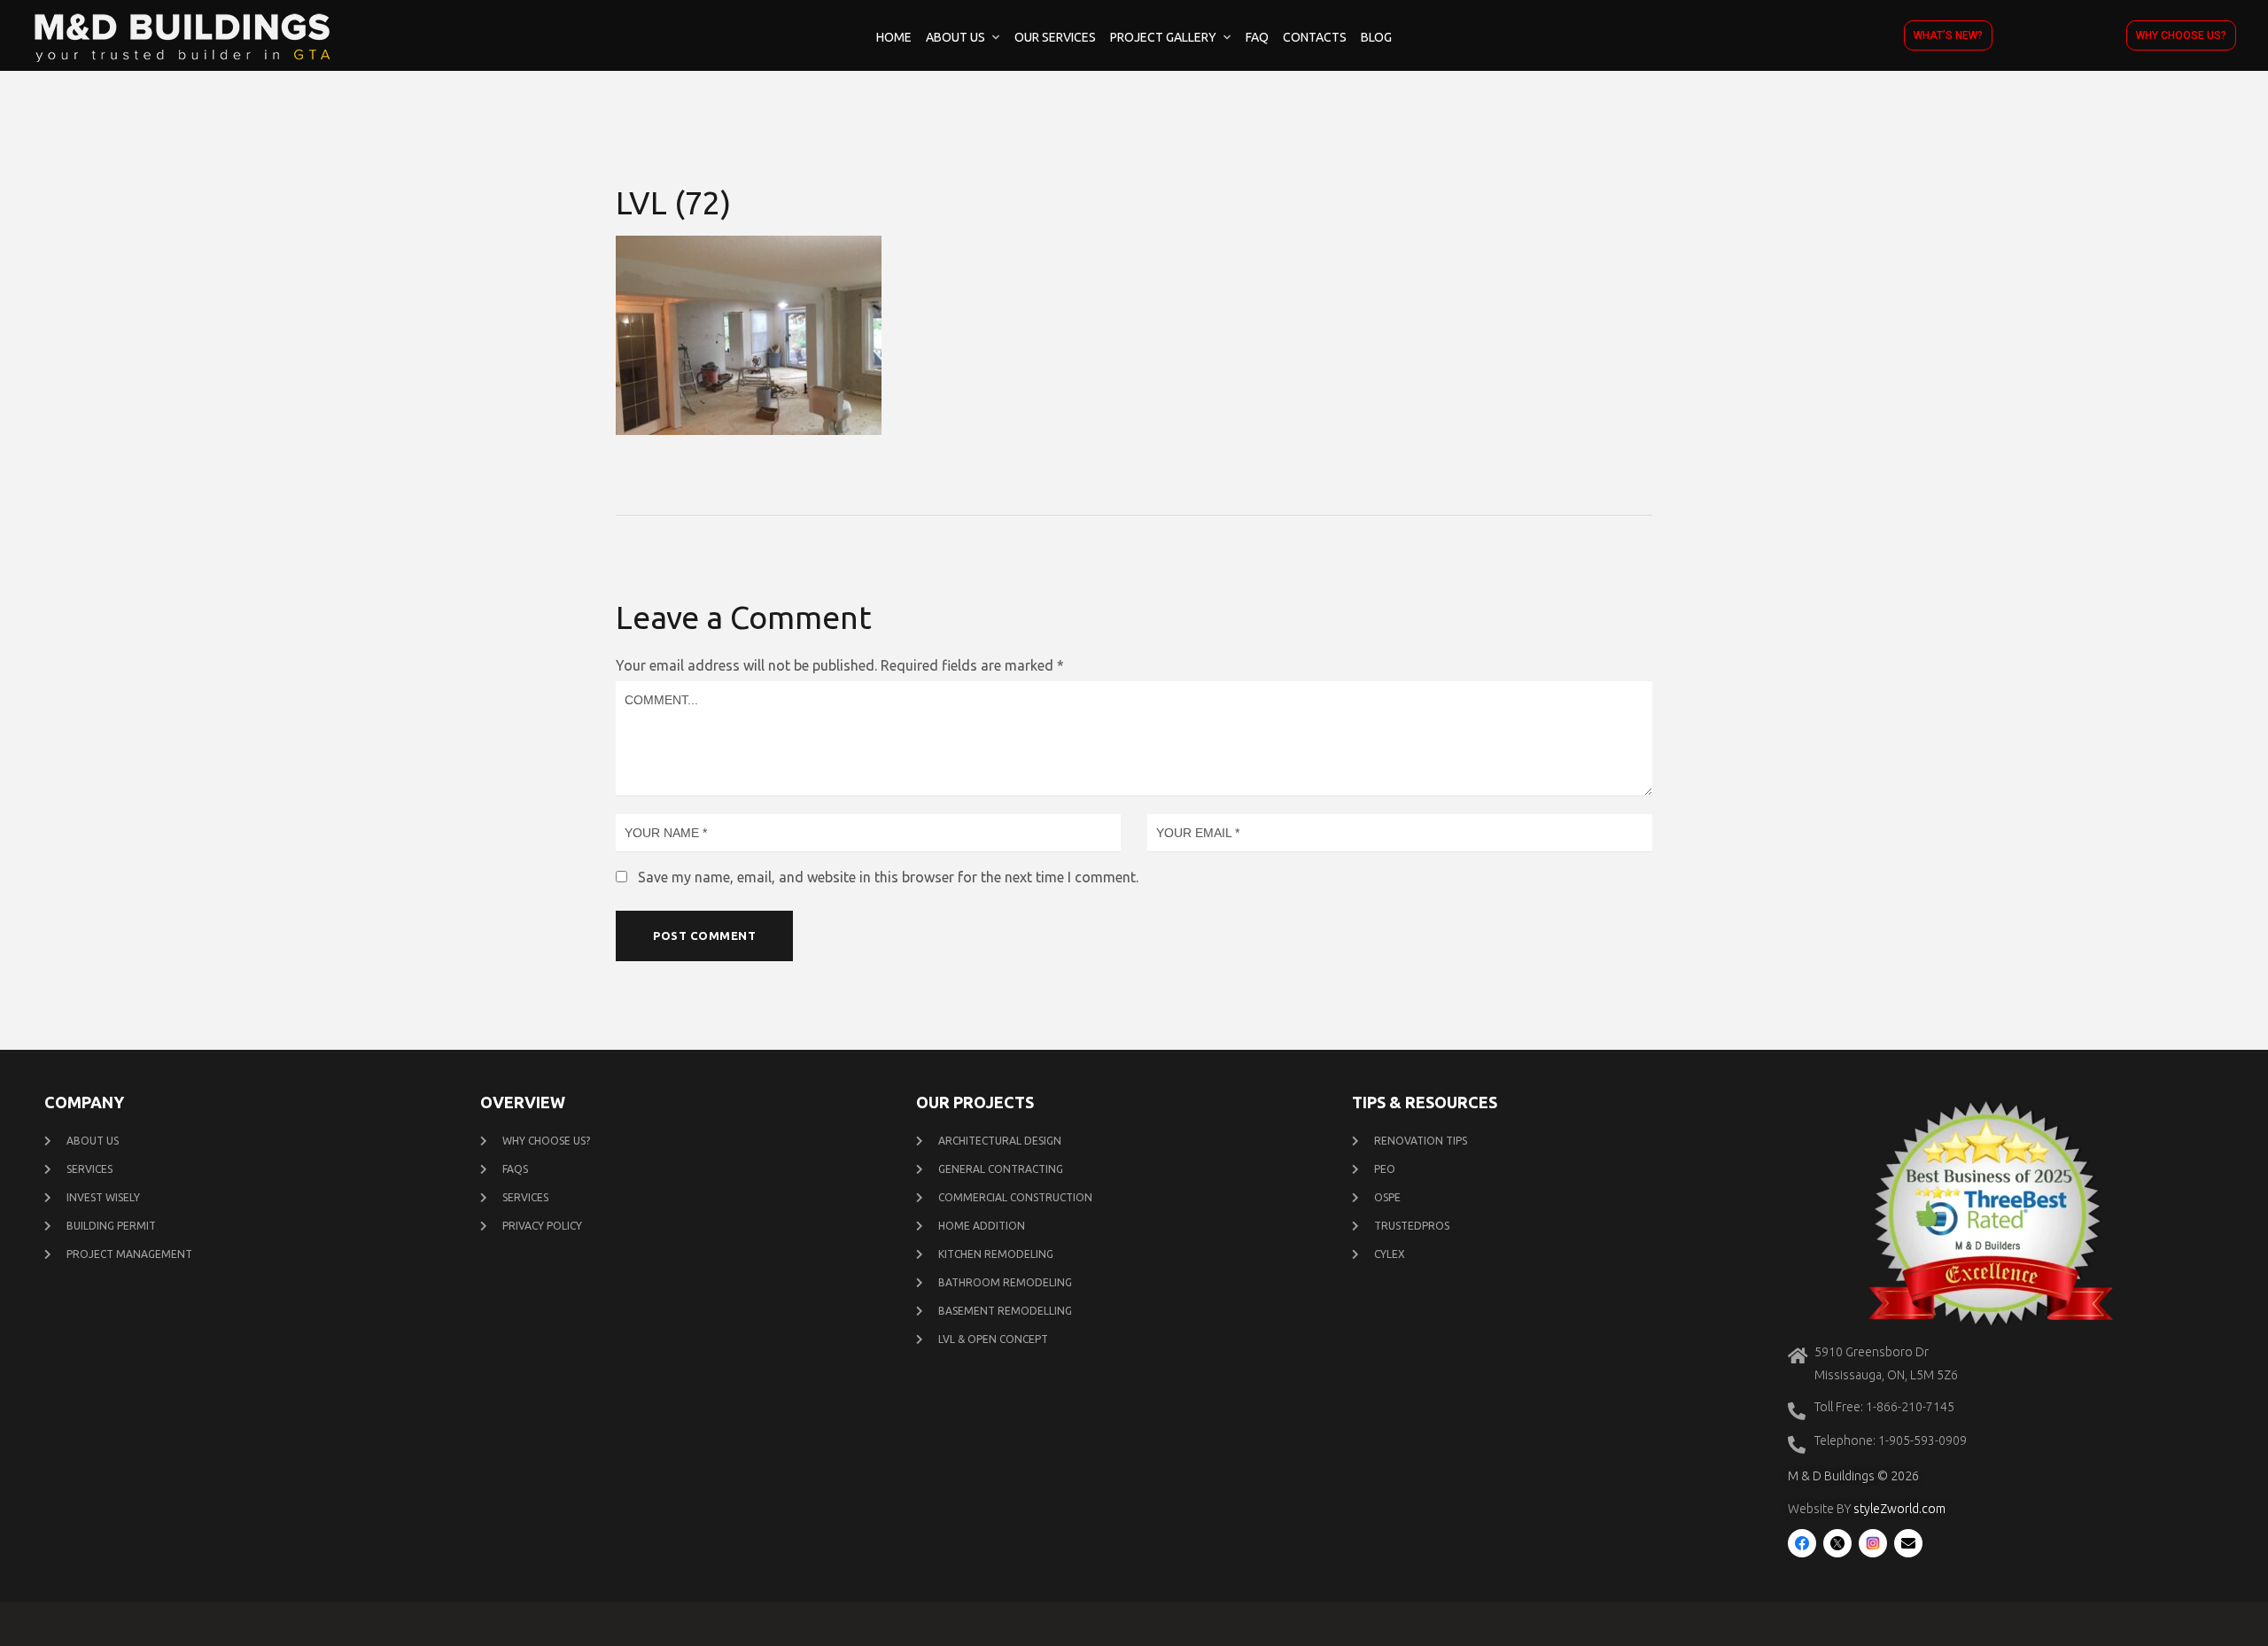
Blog (1376, 37)
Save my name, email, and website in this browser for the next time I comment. (888, 877)
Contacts (1315, 37)
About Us (955, 37)
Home (894, 37)
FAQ (1257, 37)
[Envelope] (1908, 1543)
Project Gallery (1163, 37)
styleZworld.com (1899, 1509)
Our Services (1055, 37)
